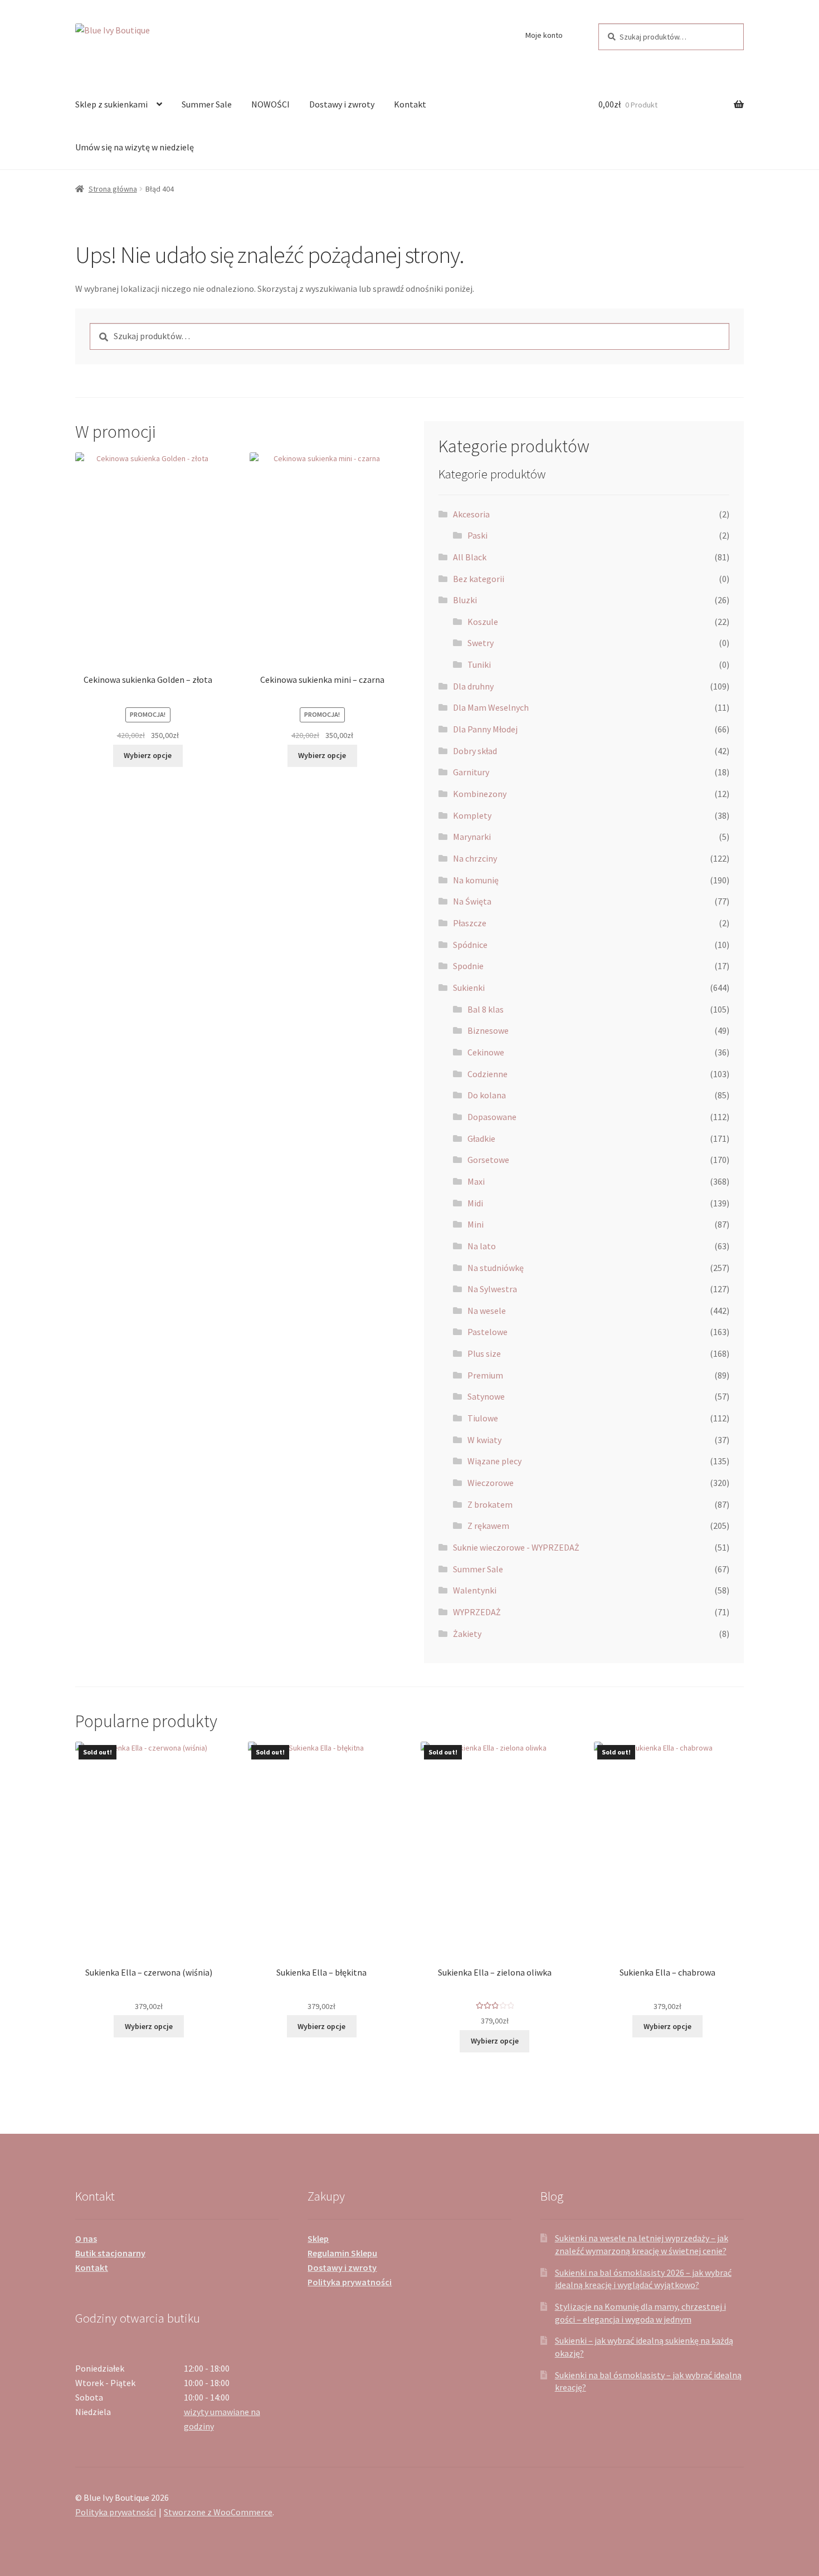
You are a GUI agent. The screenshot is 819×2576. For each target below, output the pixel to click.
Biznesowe (488, 1030)
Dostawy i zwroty (342, 104)
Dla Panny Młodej (485, 729)
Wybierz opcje (148, 755)
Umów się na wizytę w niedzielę (135, 147)
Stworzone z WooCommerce (218, 2512)
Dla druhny (473, 686)
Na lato (482, 1246)
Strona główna (113, 189)
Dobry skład (475, 751)
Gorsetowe (488, 1160)
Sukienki (469, 988)
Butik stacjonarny (110, 2253)
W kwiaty (484, 1440)
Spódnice (470, 945)
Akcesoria (471, 514)
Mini (476, 1224)
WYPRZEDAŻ (477, 1612)
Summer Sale (207, 104)
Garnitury (471, 772)
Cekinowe (486, 1052)
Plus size (484, 1353)
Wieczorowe (491, 1483)
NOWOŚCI (270, 104)
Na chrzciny (475, 858)
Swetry (481, 643)
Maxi (476, 1181)
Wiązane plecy (494, 1461)
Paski (477, 535)
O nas (86, 2238)
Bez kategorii (479, 579)
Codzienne (487, 1074)
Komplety (472, 815)
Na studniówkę (496, 1268)
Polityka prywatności (350, 2282)
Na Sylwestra (492, 1289)
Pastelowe (487, 1332)
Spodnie (468, 966)
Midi (475, 1203)
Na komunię (476, 880)
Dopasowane (492, 1117)
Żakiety (467, 1634)
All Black (470, 557)
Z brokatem (490, 1504)
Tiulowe (483, 1418)
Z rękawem (488, 1526)
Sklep (318, 2238)
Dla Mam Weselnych (491, 707)
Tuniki (479, 664)
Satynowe (486, 1396)
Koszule (483, 622)
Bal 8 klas (486, 1009)
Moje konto (544, 35)
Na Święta (472, 901)
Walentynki (475, 1590)
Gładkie (481, 1138)
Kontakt (410, 104)
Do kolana (487, 1095)
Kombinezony (480, 794)
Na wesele (487, 1311)
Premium (485, 1375)
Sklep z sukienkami (111, 104)
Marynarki (472, 837)
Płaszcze (470, 923)
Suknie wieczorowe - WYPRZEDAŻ (516, 1547)
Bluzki (465, 600)
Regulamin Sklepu (342, 2253)
